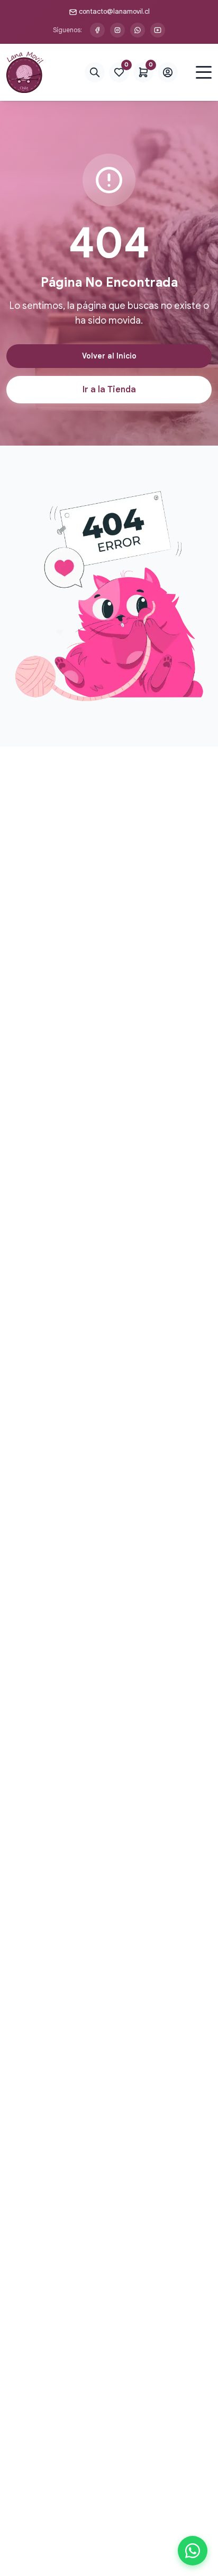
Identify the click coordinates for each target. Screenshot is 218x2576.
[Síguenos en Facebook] (97, 30)
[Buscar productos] (95, 72)
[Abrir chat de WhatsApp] (193, 2551)
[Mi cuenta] (168, 72)
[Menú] (204, 72)
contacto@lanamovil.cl (114, 11)
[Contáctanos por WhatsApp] (138, 30)
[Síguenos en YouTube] (158, 30)
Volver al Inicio (109, 356)
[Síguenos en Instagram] (117, 30)
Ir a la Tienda (109, 390)
